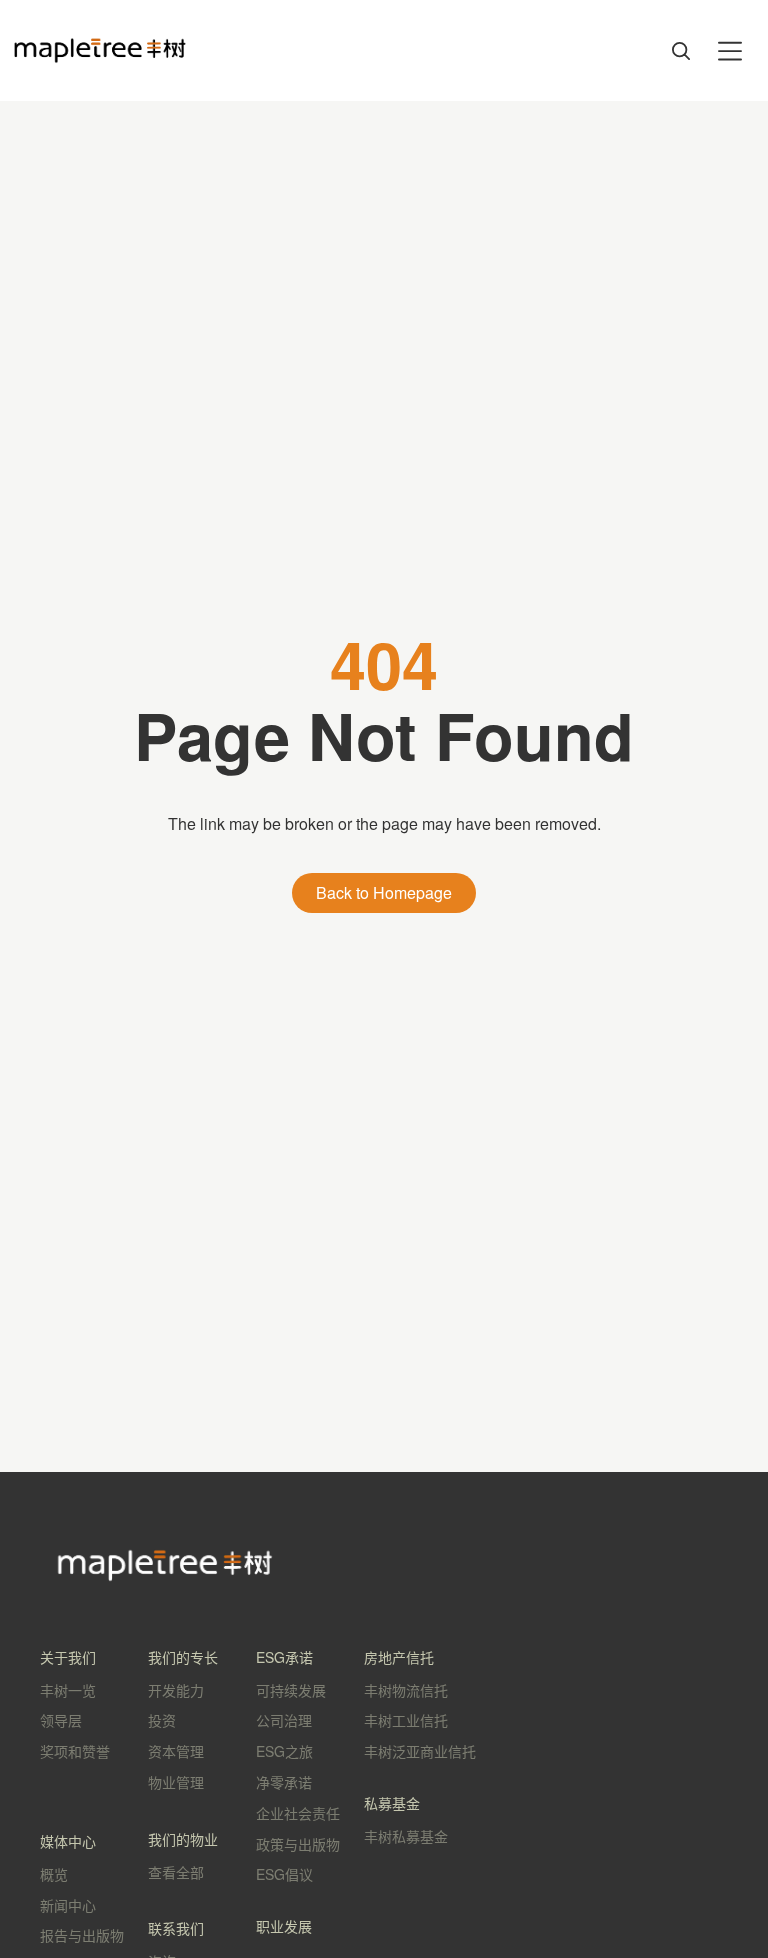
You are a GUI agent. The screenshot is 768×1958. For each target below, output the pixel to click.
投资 (162, 1720)
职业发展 (284, 1926)
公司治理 (284, 1720)
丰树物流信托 (406, 1690)
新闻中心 (68, 1905)
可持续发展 (291, 1690)
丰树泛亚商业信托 (420, 1751)
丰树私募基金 (406, 1836)
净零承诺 (284, 1782)
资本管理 (176, 1751)
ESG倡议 (284, 1874)
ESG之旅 (284, 1751)
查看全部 (176, 1872)
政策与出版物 (298, 1844)
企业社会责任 (298, 1813)
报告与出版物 (82, 1935)
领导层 (61, 1720)
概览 (54, 1874)
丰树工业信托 (406, 1720)
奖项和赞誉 (75, 1751)
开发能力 (176, 1690)
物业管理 (176, 1782)
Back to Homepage (384, 892)
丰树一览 (68, 1690)
